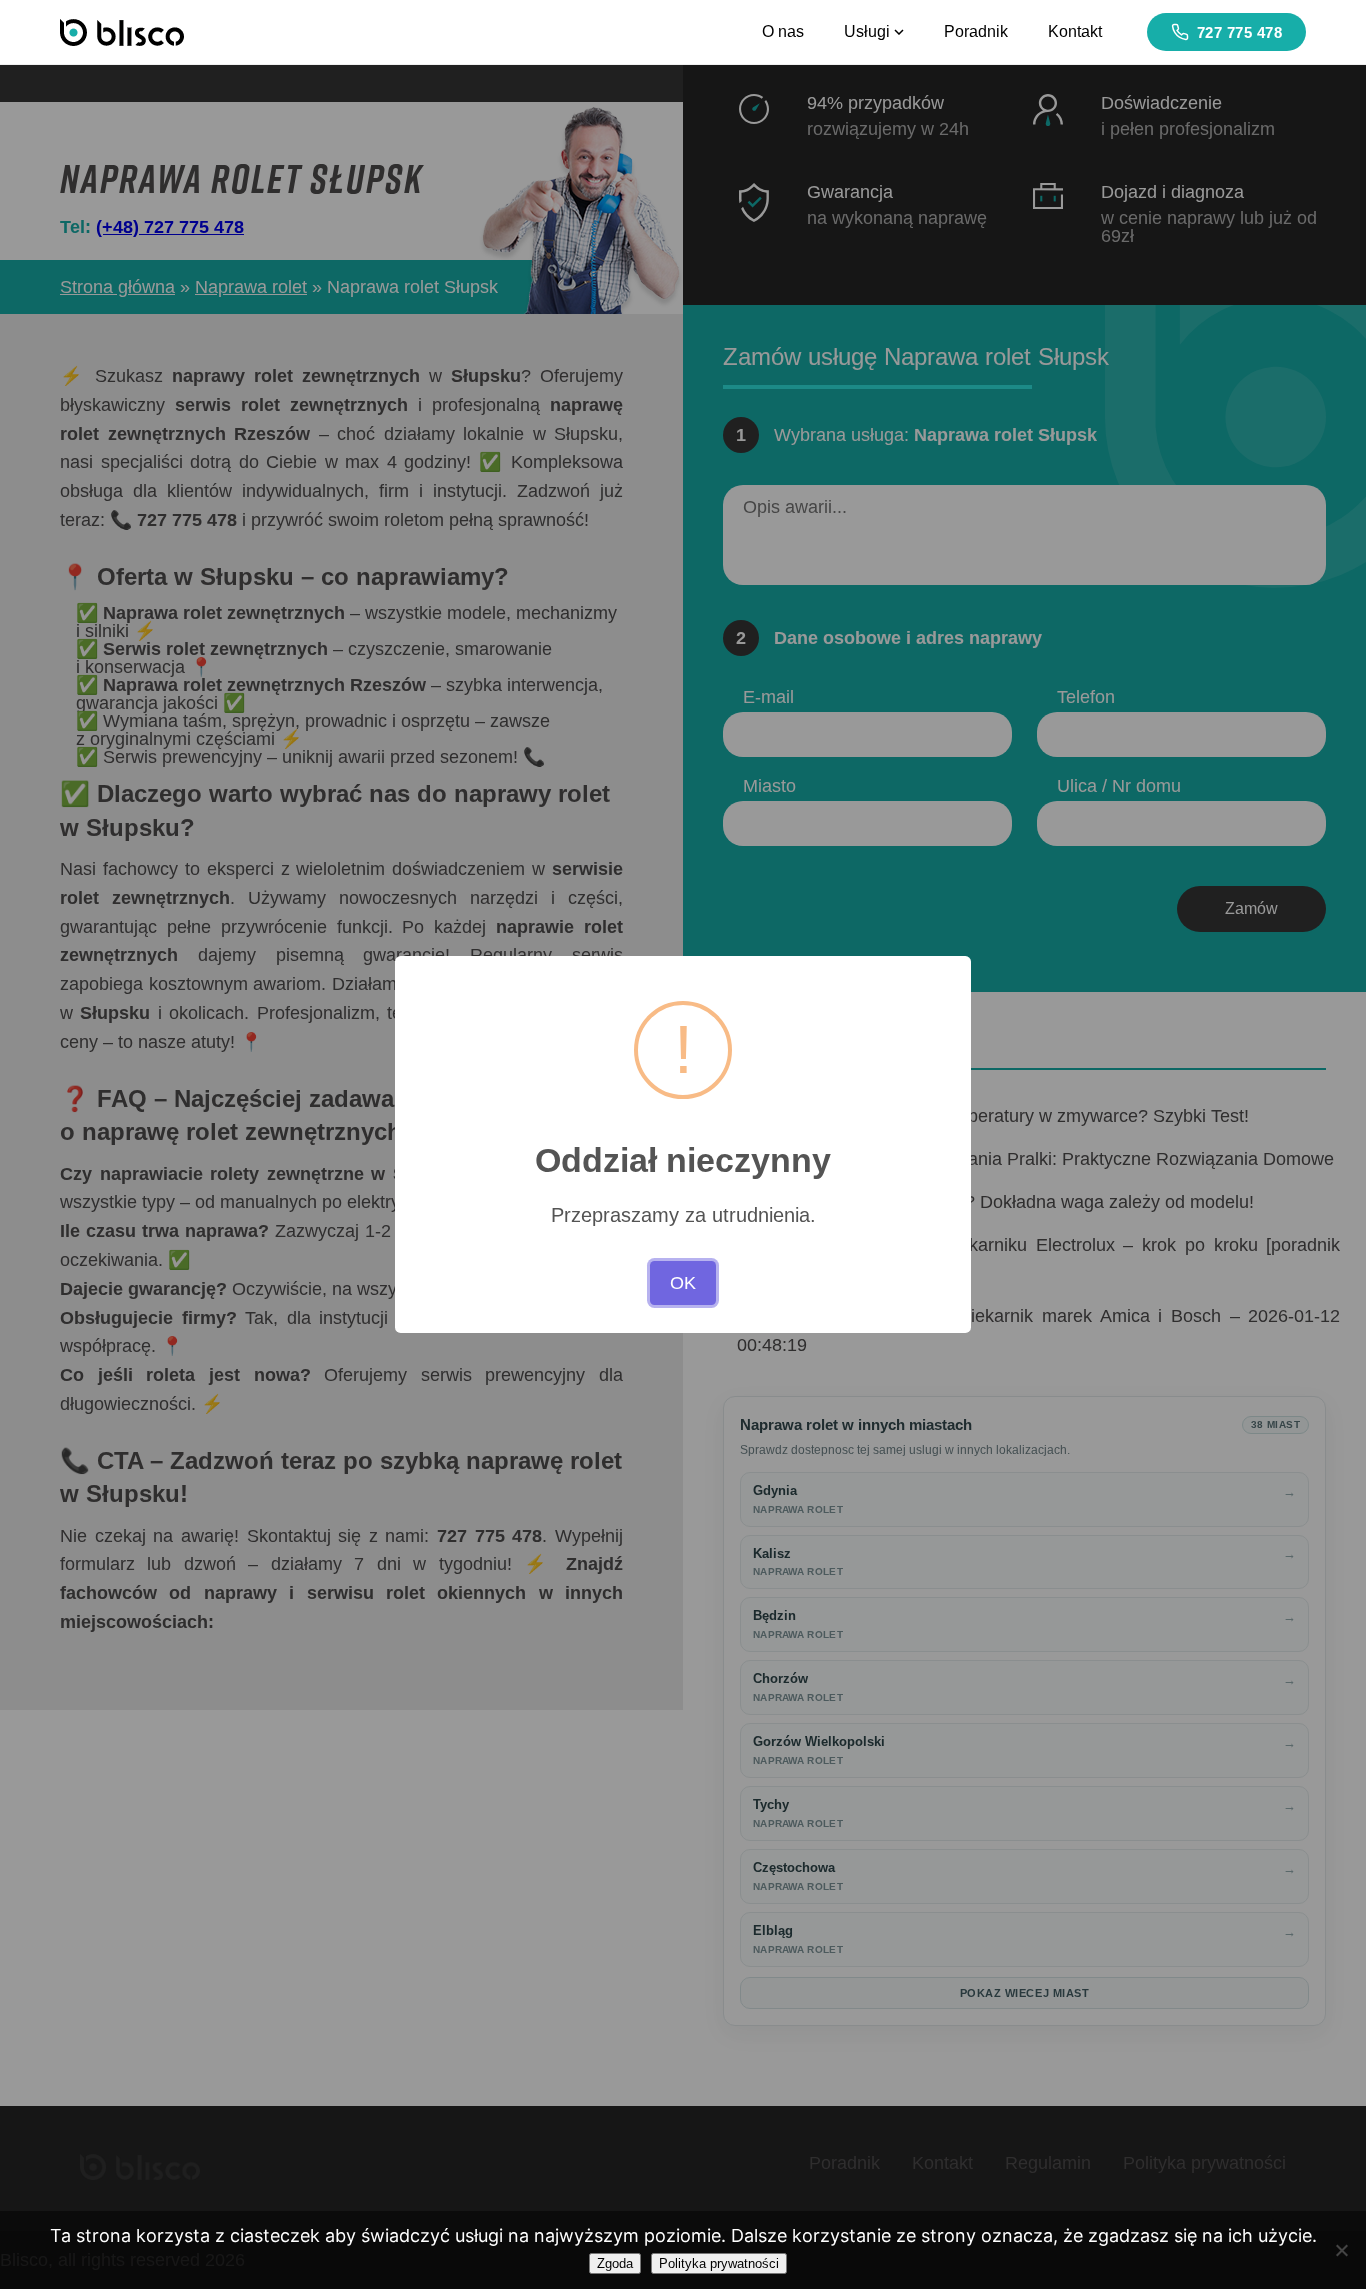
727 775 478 (1240, 32)
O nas (783, 31)
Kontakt (1075, 31)
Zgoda (615, 2263)
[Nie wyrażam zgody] (1341, 2250)
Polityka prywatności (719, 2263)
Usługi (867, 31)
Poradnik (976, 31)
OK (683, 1283)
